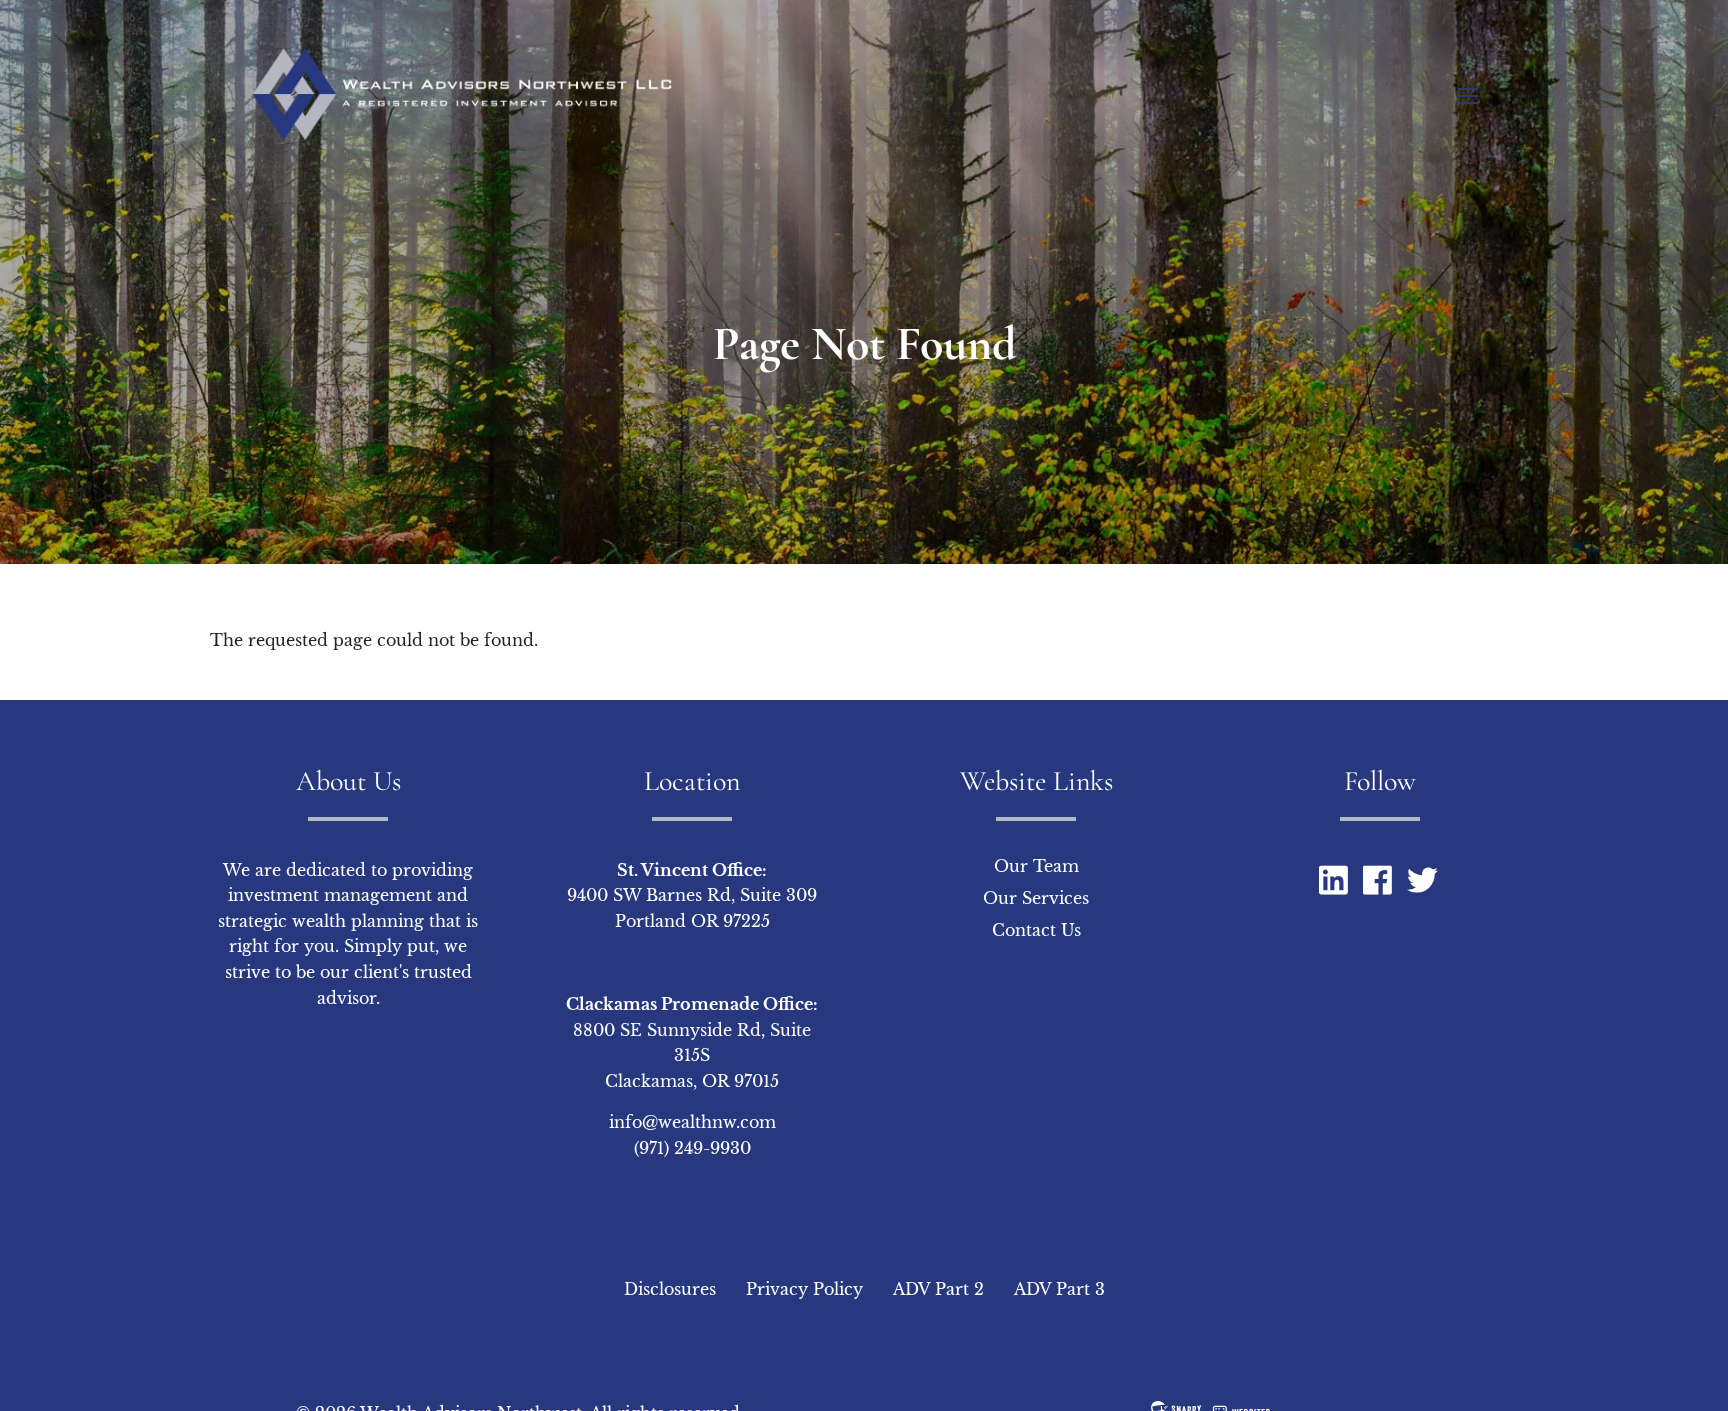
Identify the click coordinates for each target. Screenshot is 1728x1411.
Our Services (1036, 898)
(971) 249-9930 (692, 1148)
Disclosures (670, 1289)
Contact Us (1036, 930)
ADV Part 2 (938, 1289)
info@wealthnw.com (692, 1122)
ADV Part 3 (1059, 1289)
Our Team (1036, 866)
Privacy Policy (804, 1289)
